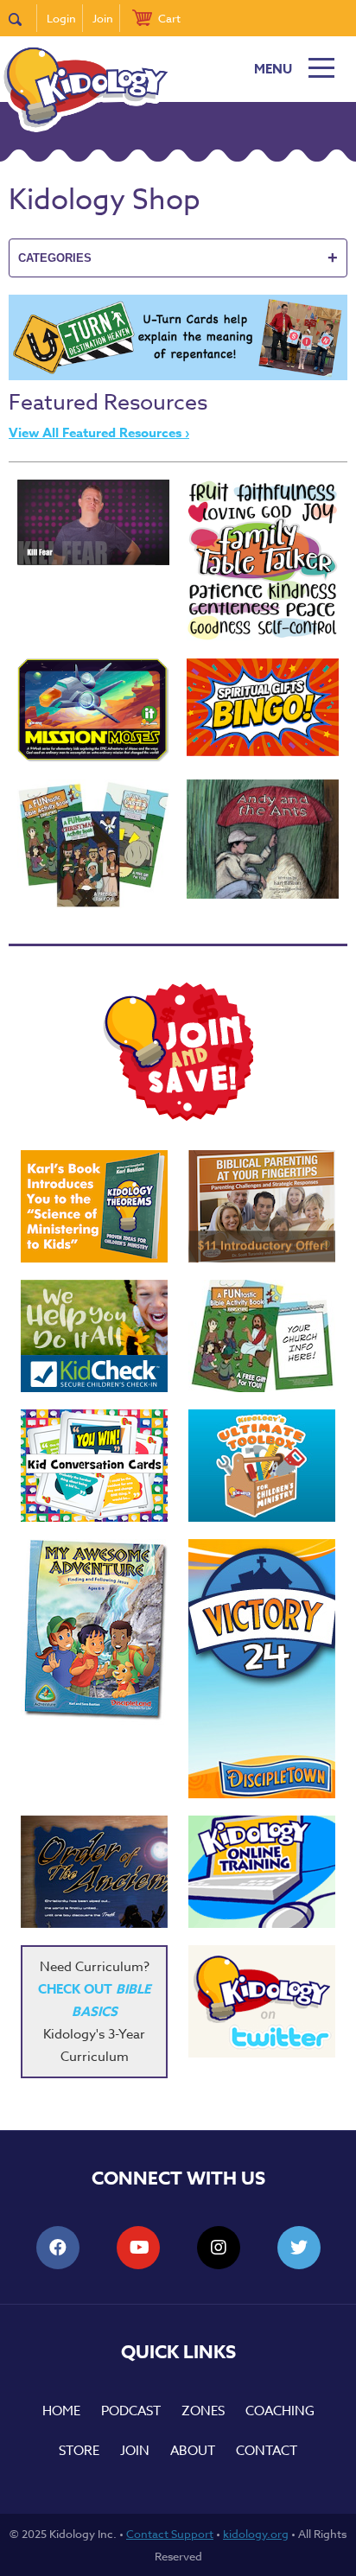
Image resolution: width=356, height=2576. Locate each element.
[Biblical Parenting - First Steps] (262, 1206)
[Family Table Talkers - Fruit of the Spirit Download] (263, 560)
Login (61, 18)
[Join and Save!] (178, 1116)
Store (79, 2451)
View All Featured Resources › (99, 433)
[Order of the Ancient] (94, 1872)
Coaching (280, 2411)
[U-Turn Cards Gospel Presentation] (178, 376)
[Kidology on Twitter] (262, 2001)
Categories (178, 258)
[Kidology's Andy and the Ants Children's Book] (263, 839)
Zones (203, 2411)
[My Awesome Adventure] (94, 1632)
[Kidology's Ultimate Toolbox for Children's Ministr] (262, 1466)
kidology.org (256, 2534)
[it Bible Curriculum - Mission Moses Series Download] (93, 710)
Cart (169, 18)
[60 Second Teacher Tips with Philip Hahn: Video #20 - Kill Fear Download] (93, 522)
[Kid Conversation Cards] (94, 1466)
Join (103, 18)
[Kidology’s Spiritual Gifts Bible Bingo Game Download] (263, 707)
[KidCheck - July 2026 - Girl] (94, 1336)
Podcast (131, 2411)
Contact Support (170, 2534)
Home (61, 2411)
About (193, 2451)
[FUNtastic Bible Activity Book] (262, 1336)
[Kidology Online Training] (262, 1872)
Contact (267, 2451)
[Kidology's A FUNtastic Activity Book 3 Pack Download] (93, 844)
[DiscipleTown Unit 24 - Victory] (262, 1669)
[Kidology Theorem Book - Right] (94, 1206)
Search (23, 18)
